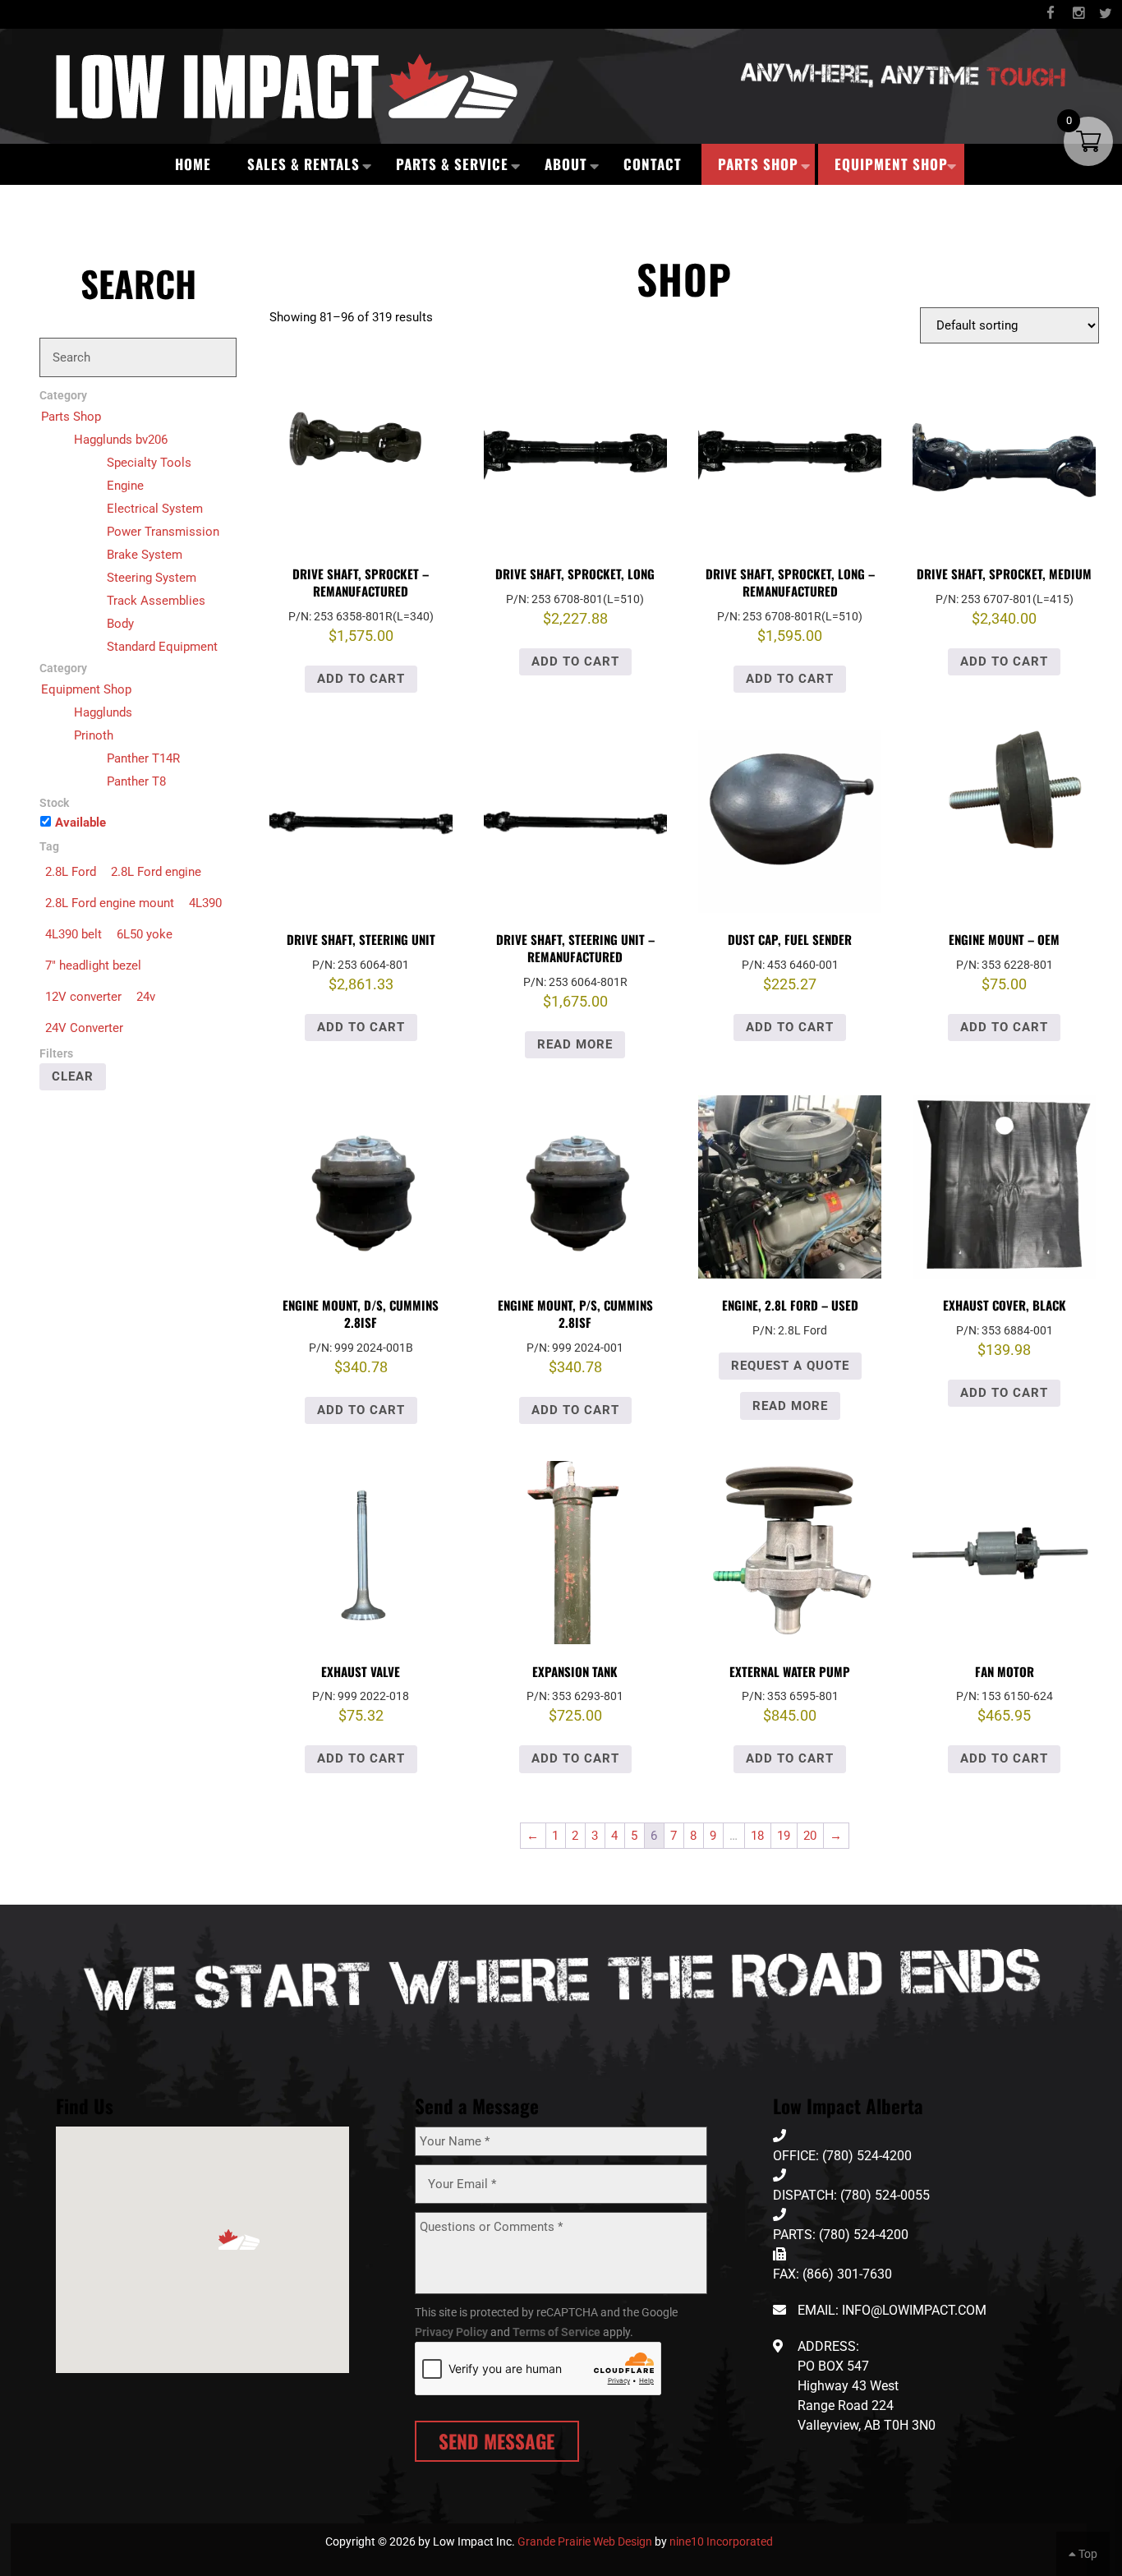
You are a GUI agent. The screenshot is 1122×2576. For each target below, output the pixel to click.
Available (80, 823)
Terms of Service (556, 2332)
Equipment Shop (891, 164)
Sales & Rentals (303, 164)
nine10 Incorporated (721, 2541)
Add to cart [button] (361, 679)
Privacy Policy (451, 2332)
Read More (790, 1406)
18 (757, 1836)
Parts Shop (758, 164)
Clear (73, 1076)
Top (1087, 2554)
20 (810, 1836)
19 (784, 1836)
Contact (653, 164)
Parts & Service (452, 164)
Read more (575, 1044)
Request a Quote (790, 1366)
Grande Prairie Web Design (585, 2541)
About (566, 164)
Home (193, 164)
